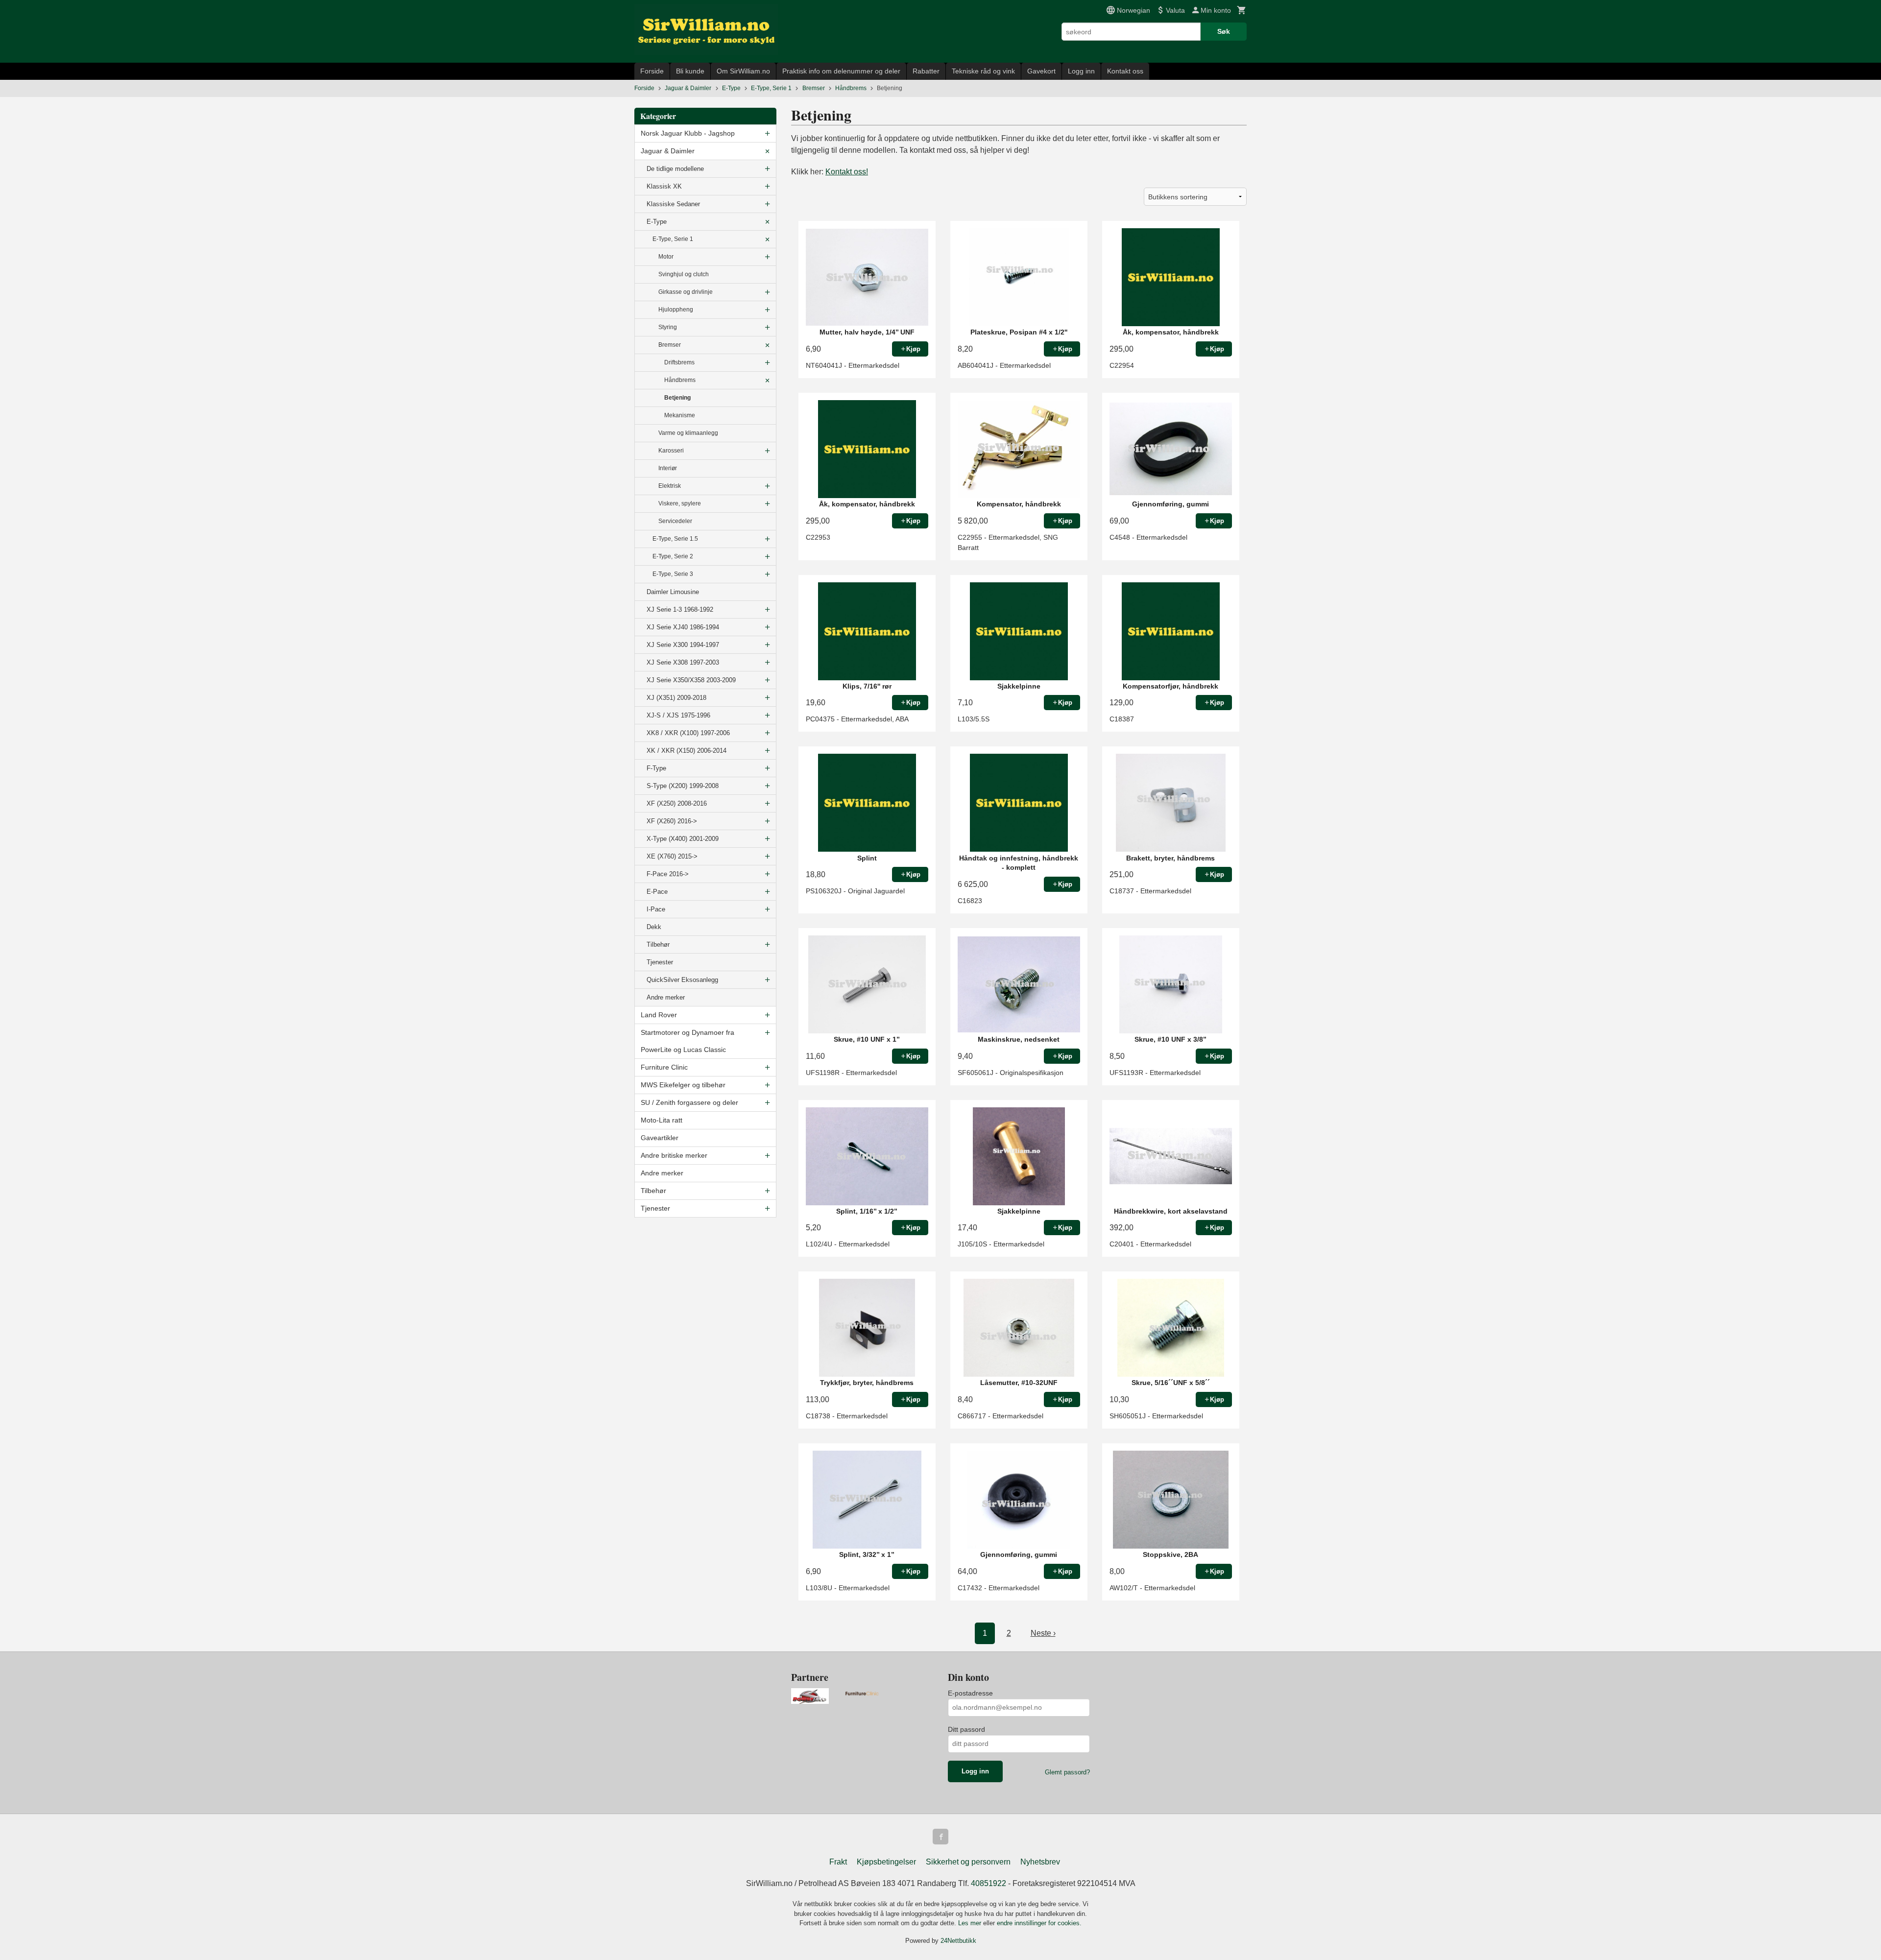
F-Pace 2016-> (668, 874)
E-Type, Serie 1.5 (675, 539)
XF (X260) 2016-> (672, 821)
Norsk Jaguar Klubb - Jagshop (688, 133)
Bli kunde (690, 71)
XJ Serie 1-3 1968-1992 (680, 610)
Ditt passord (966, 1729)
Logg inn (1081, 71)
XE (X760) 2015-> (672, 856)
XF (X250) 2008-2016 (677, 803)
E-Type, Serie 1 (673, 239)
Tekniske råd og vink (983, 71)
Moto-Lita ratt (662, 1120)
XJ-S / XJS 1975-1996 (678, 715)
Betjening (677, 398)
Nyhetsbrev (1040, 1862)
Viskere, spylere (680, 503)
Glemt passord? (1067, 1772)
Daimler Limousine (673, 592)
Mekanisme (680, 415)
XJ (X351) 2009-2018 (676, 698)
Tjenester (660, 962)
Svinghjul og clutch (684, 274)
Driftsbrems (679, 362)
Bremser (670, 345)
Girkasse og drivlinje (686, 292)
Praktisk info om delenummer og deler (841, 71)
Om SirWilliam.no (743, 71)
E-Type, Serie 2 (673, 556)
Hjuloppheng (676, 310)
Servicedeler (675, 521)
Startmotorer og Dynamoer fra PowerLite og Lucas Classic (687, 1041)
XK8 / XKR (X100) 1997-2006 (688, 733)
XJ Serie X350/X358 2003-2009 (691, 680)
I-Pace (656, 909)
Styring (668, 327)
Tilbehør (658, 944)
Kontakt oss (1125, 71)
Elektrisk (670, 486)
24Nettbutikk (958, 1941)
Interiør (668, 468)
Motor (666, 257)
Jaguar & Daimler (668, 151)
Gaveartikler (660, 1138)
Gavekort (1041, 71)
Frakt (838, 1862)
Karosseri (671, 451)
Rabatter (926, 71)
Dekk (654, 927)
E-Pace (657, 892)
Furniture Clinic (664, 1067)
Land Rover (659, 1015)
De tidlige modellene (675, 169)
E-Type (657, 222)
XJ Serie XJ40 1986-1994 (683, 627)
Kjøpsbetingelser (886, 1862)
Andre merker (666, 997)
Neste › (1043, 1633)
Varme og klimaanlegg (688, 433)
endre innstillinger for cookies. (1039, 1923)
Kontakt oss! (847, 172)
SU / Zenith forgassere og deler (689, 1102)
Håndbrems (680, 380)
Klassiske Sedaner (673, 204)
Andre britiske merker (674, 1155)
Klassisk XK (664, 186)
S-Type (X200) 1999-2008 (683, 786)
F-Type (656, 768)
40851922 (989, 1883)
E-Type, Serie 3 (673, 574)
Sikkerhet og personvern (968, 1862)
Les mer (971, 1923)
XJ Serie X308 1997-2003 (683, 662)
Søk (1224, 31)
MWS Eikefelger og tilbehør (683, 1085)
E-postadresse (970, 1693)
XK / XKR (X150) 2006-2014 (687, 751)
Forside (652, 71)
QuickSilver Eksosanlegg (682, 980)
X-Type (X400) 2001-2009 (683, 839)
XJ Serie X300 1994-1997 (683, 645)
